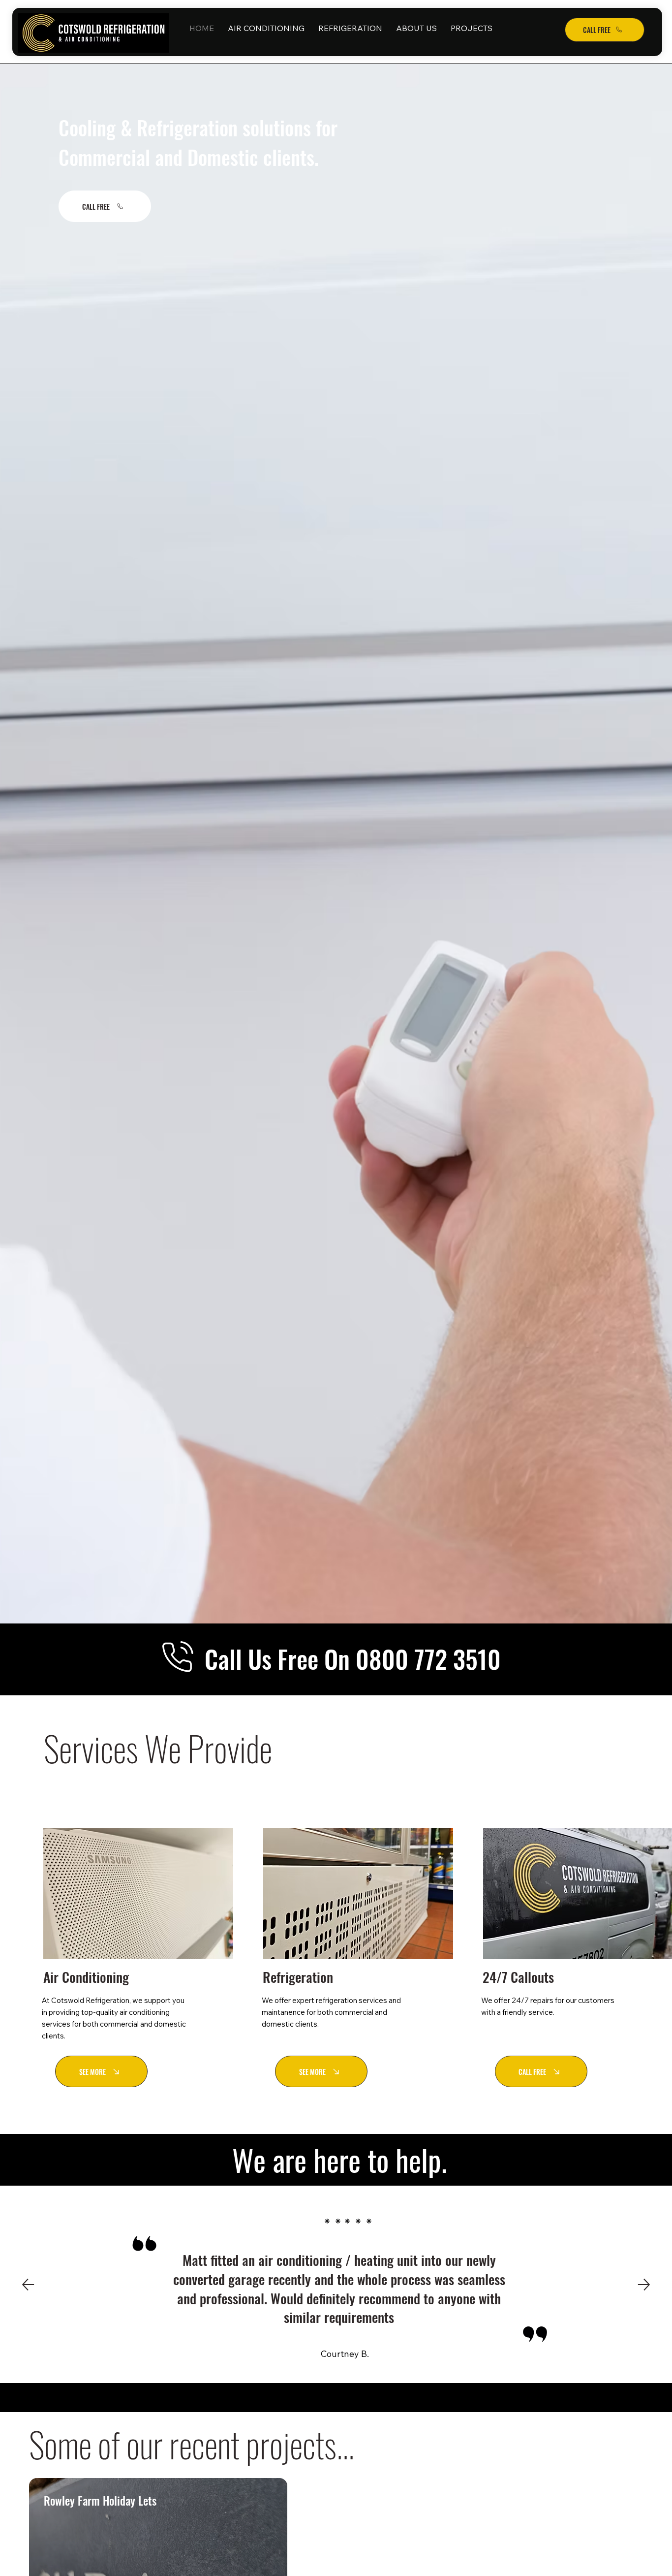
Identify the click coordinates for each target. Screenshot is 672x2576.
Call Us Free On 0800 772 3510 (353, 1658)
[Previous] (28, 2285)
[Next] (644, 2285)
